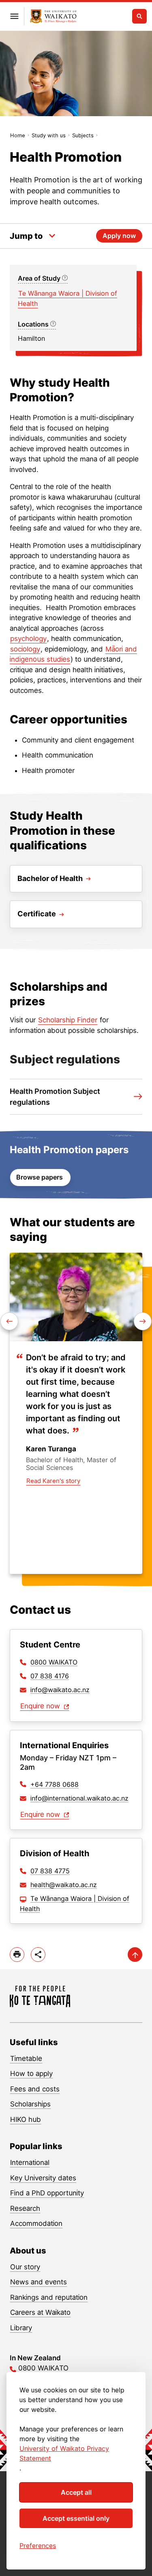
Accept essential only (76, 2518)
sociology (25, 649)
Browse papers (40, 1177)
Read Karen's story (53, 1481)
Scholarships (30, 2104)
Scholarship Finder (68, 1020)
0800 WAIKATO (54, 1662)
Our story (25, 2267)
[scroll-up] (135, 1955)
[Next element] (9, 1321)
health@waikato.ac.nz (64, 1885)
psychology (28, 639)
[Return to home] (53, 16)
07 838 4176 (50, 1676)
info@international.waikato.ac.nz (79, 1798)
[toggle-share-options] (38, 1955)
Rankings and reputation (49, 2297)
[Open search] (139, 16)
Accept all (76, 2492)
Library (21, 2328)
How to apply (31, 2074)
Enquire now (41, 1706)
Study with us (49, 135)
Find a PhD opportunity (47, 2193)
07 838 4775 (50, 1871)
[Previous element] (143, 1321)
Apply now (119, 236)
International (30, 2163)
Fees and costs (35, 2089)
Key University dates (43, 2178)
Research (25, 2208)
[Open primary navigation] (14, 16)
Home (18, 135)
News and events (39, 2282)
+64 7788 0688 (55, 1784)
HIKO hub (26, 2119)
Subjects (83, 135)
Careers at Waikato (40, 2312)
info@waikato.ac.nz (60, 1690)
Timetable (26, 2059)
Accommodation (36, 2223)
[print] (17, 1955)
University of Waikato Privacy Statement (64, 2453)
